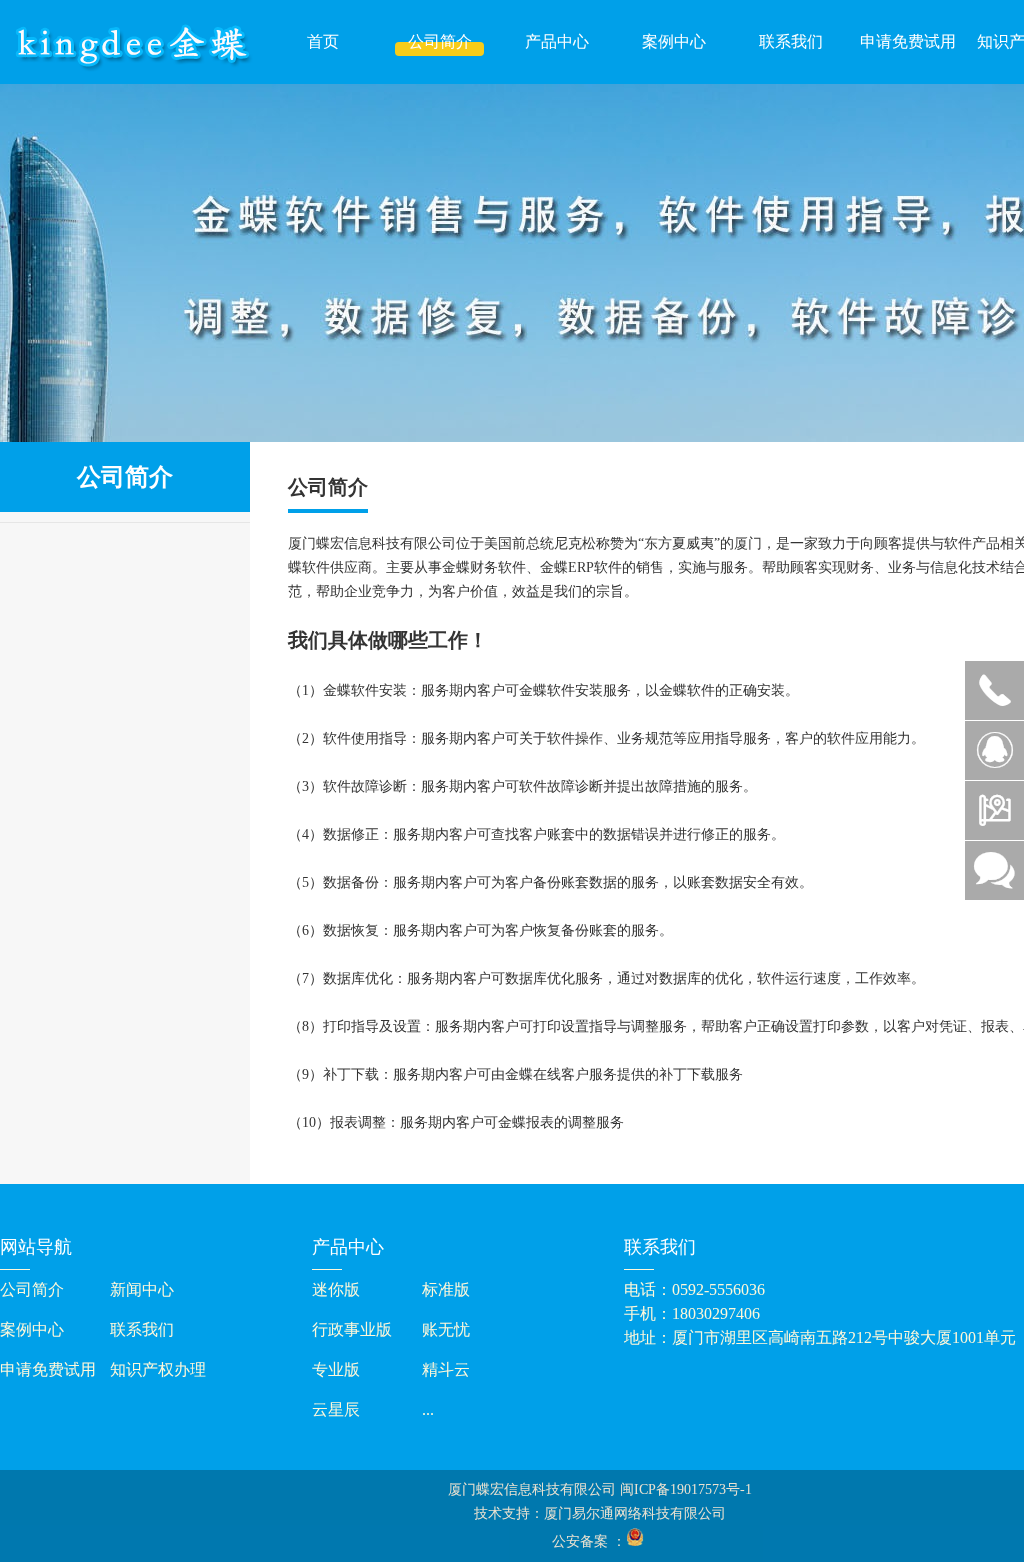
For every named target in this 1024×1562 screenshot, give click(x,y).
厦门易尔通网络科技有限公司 (635, 1513)
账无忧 (446, 1329)
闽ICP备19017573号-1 (686, 1489)
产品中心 (557, 41)
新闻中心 (142, 1289)
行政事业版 (352, 1329)
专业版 (336, 1369)
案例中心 (674, 41)
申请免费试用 (908, 41)
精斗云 (446, 1369)
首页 (323, 41)
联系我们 (791, 41)
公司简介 (440, 41)
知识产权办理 (158, 1369)
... (428, 1409)
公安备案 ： (589, 1541)
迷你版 (336, 1289)
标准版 (446, 1289)
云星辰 (336, 1409)
